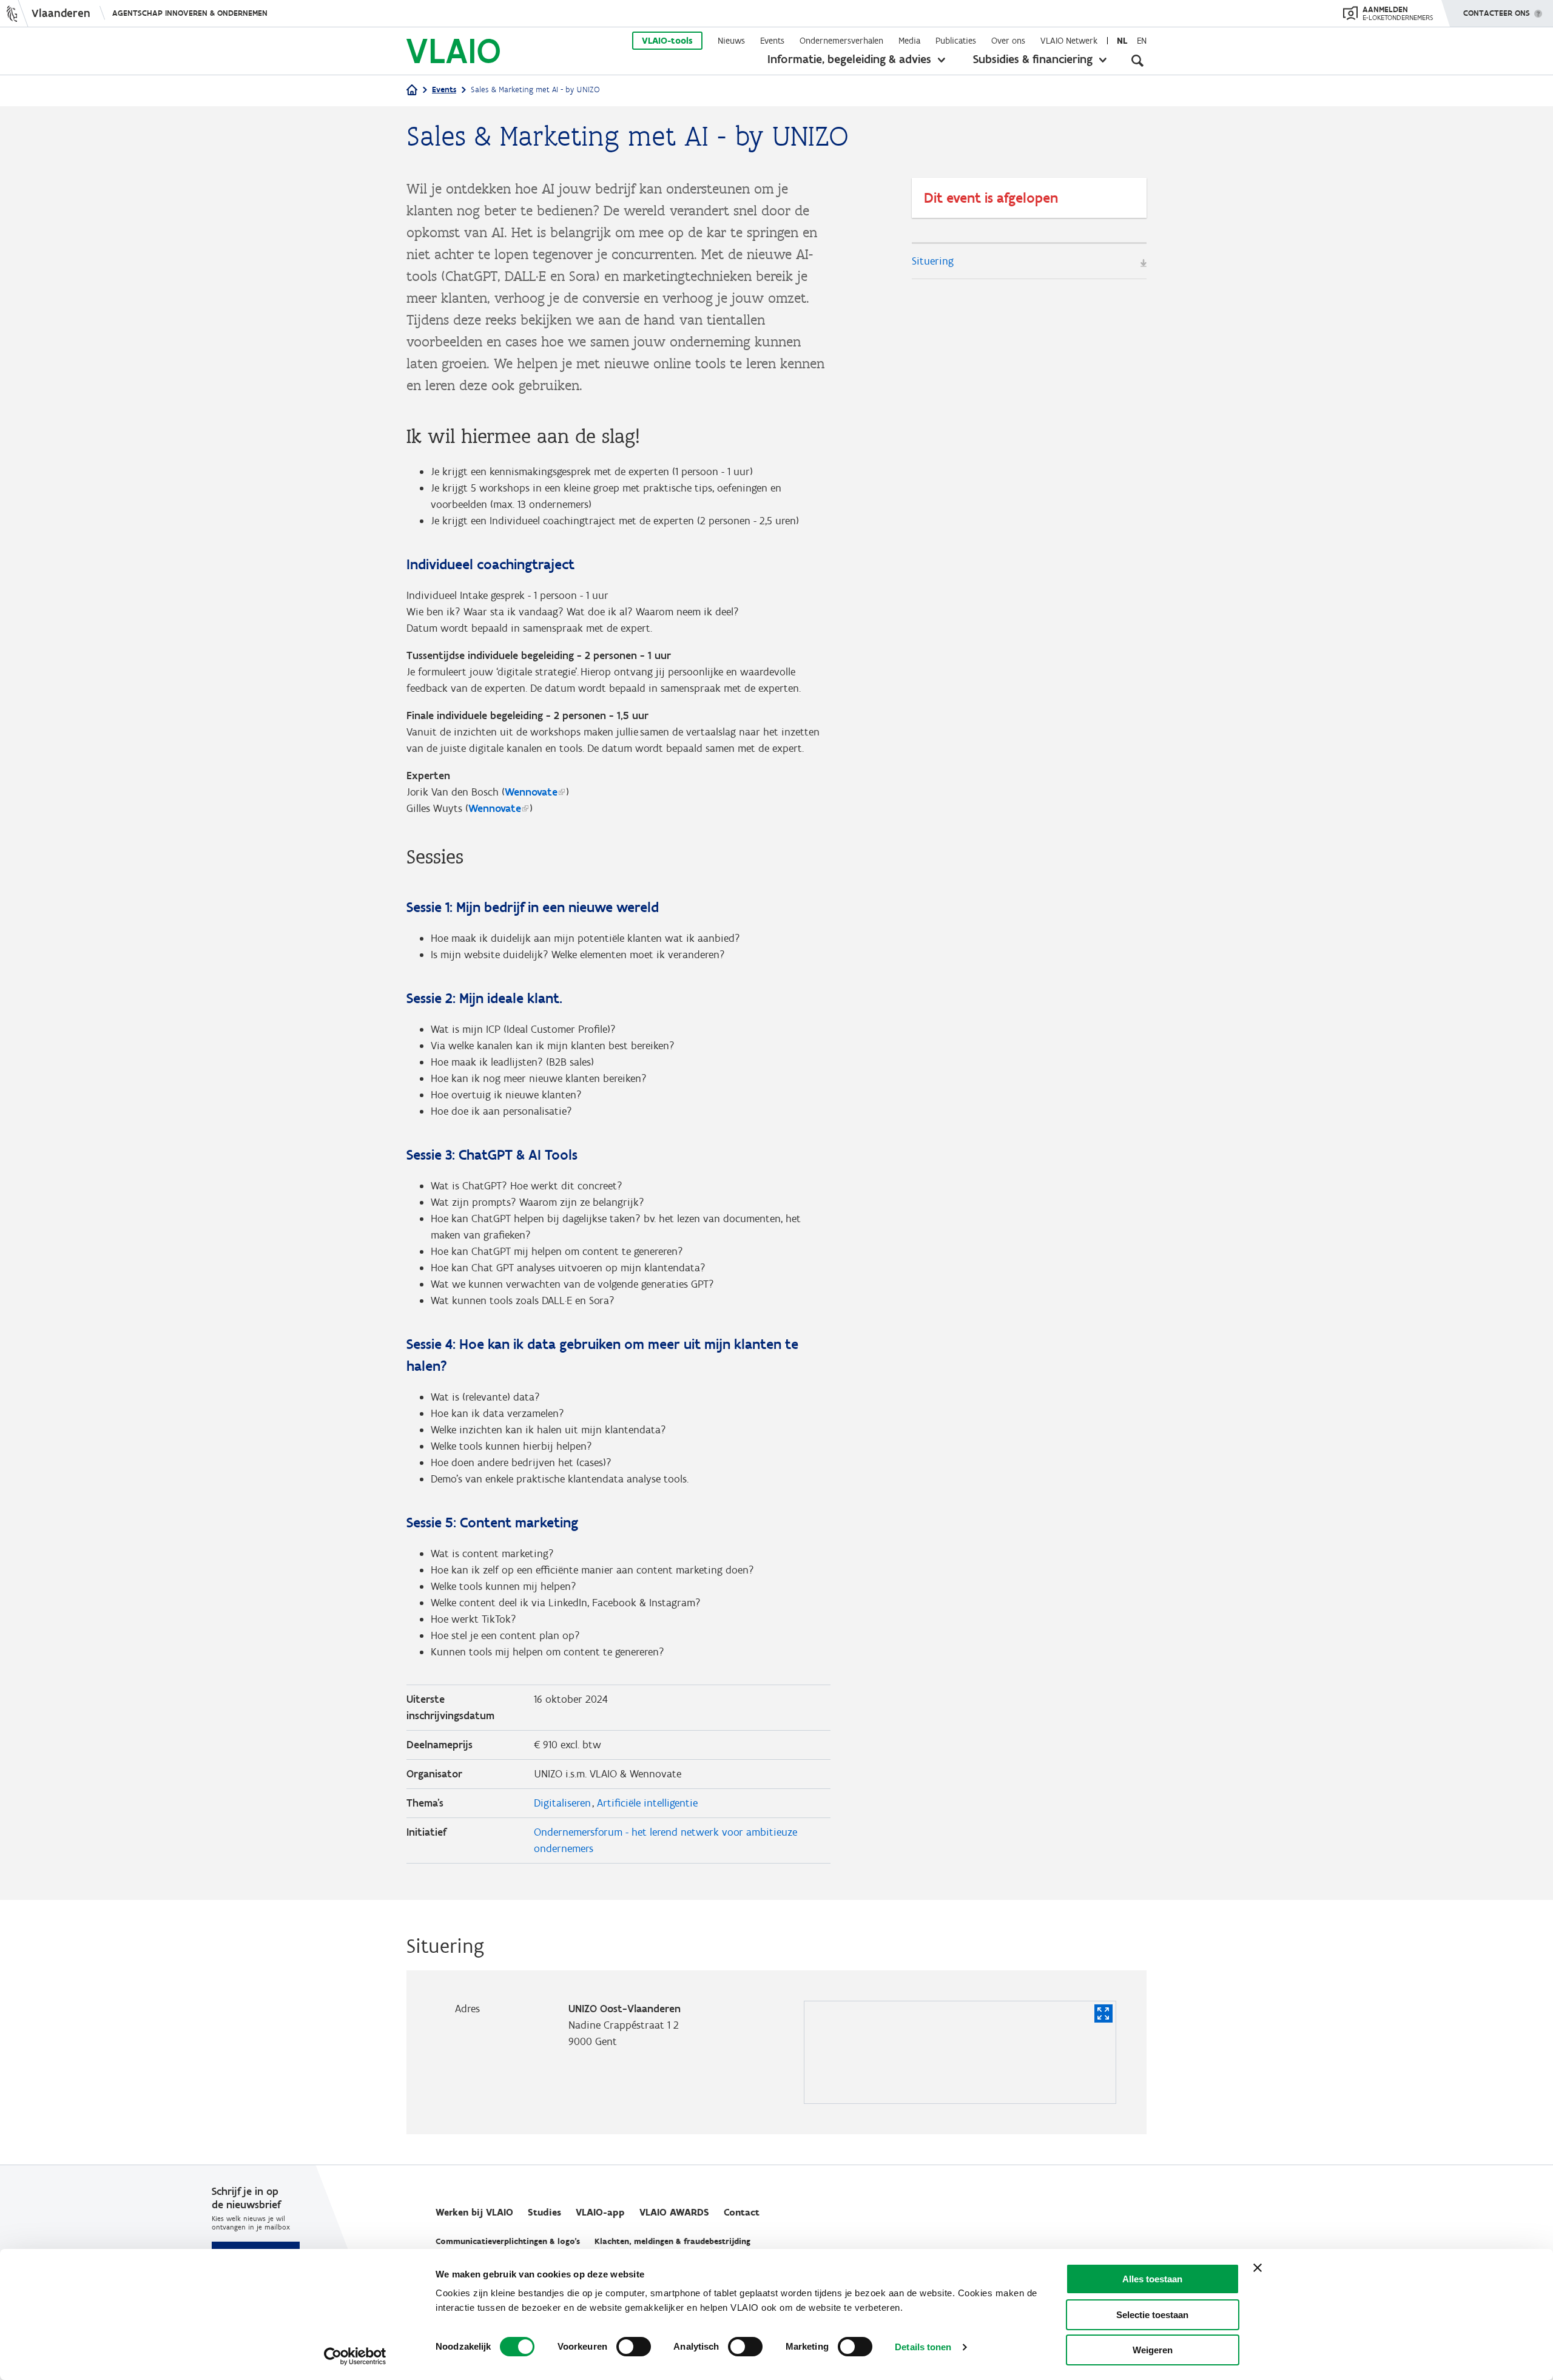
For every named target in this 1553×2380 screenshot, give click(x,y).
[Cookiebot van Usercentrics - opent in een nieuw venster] (355, 2356)
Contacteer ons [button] (1497, 13)
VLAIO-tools (667, 41)
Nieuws (731, 41)
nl (1122, 41)
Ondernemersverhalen (841, 41)
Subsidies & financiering (1033, 59)
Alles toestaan (1152, 2279)
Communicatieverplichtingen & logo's (508, 2241)
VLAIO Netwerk (1069, 41)
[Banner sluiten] (1258, 2268)
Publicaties (956, 41)
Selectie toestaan (1152, 2315)
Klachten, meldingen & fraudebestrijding (672, 2241)
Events (772, 41)
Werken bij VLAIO (474, 2212)
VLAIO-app (600, 2212)
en (1142, 41)
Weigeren (1153, 2350)
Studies (544, 2212)
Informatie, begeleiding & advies (849, 59)
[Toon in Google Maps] (1103, 2013)
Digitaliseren (562, 1803)
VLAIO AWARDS (674, 2212)
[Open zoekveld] (1137, 61)
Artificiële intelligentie (647, 1803)
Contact (742, 2212)
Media (909, 41)
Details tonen (923, 2347)
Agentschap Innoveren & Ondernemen (190, 13)
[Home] (412, 91)
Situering (933, 261)
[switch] (634, 2347)
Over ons (1008, 41)
